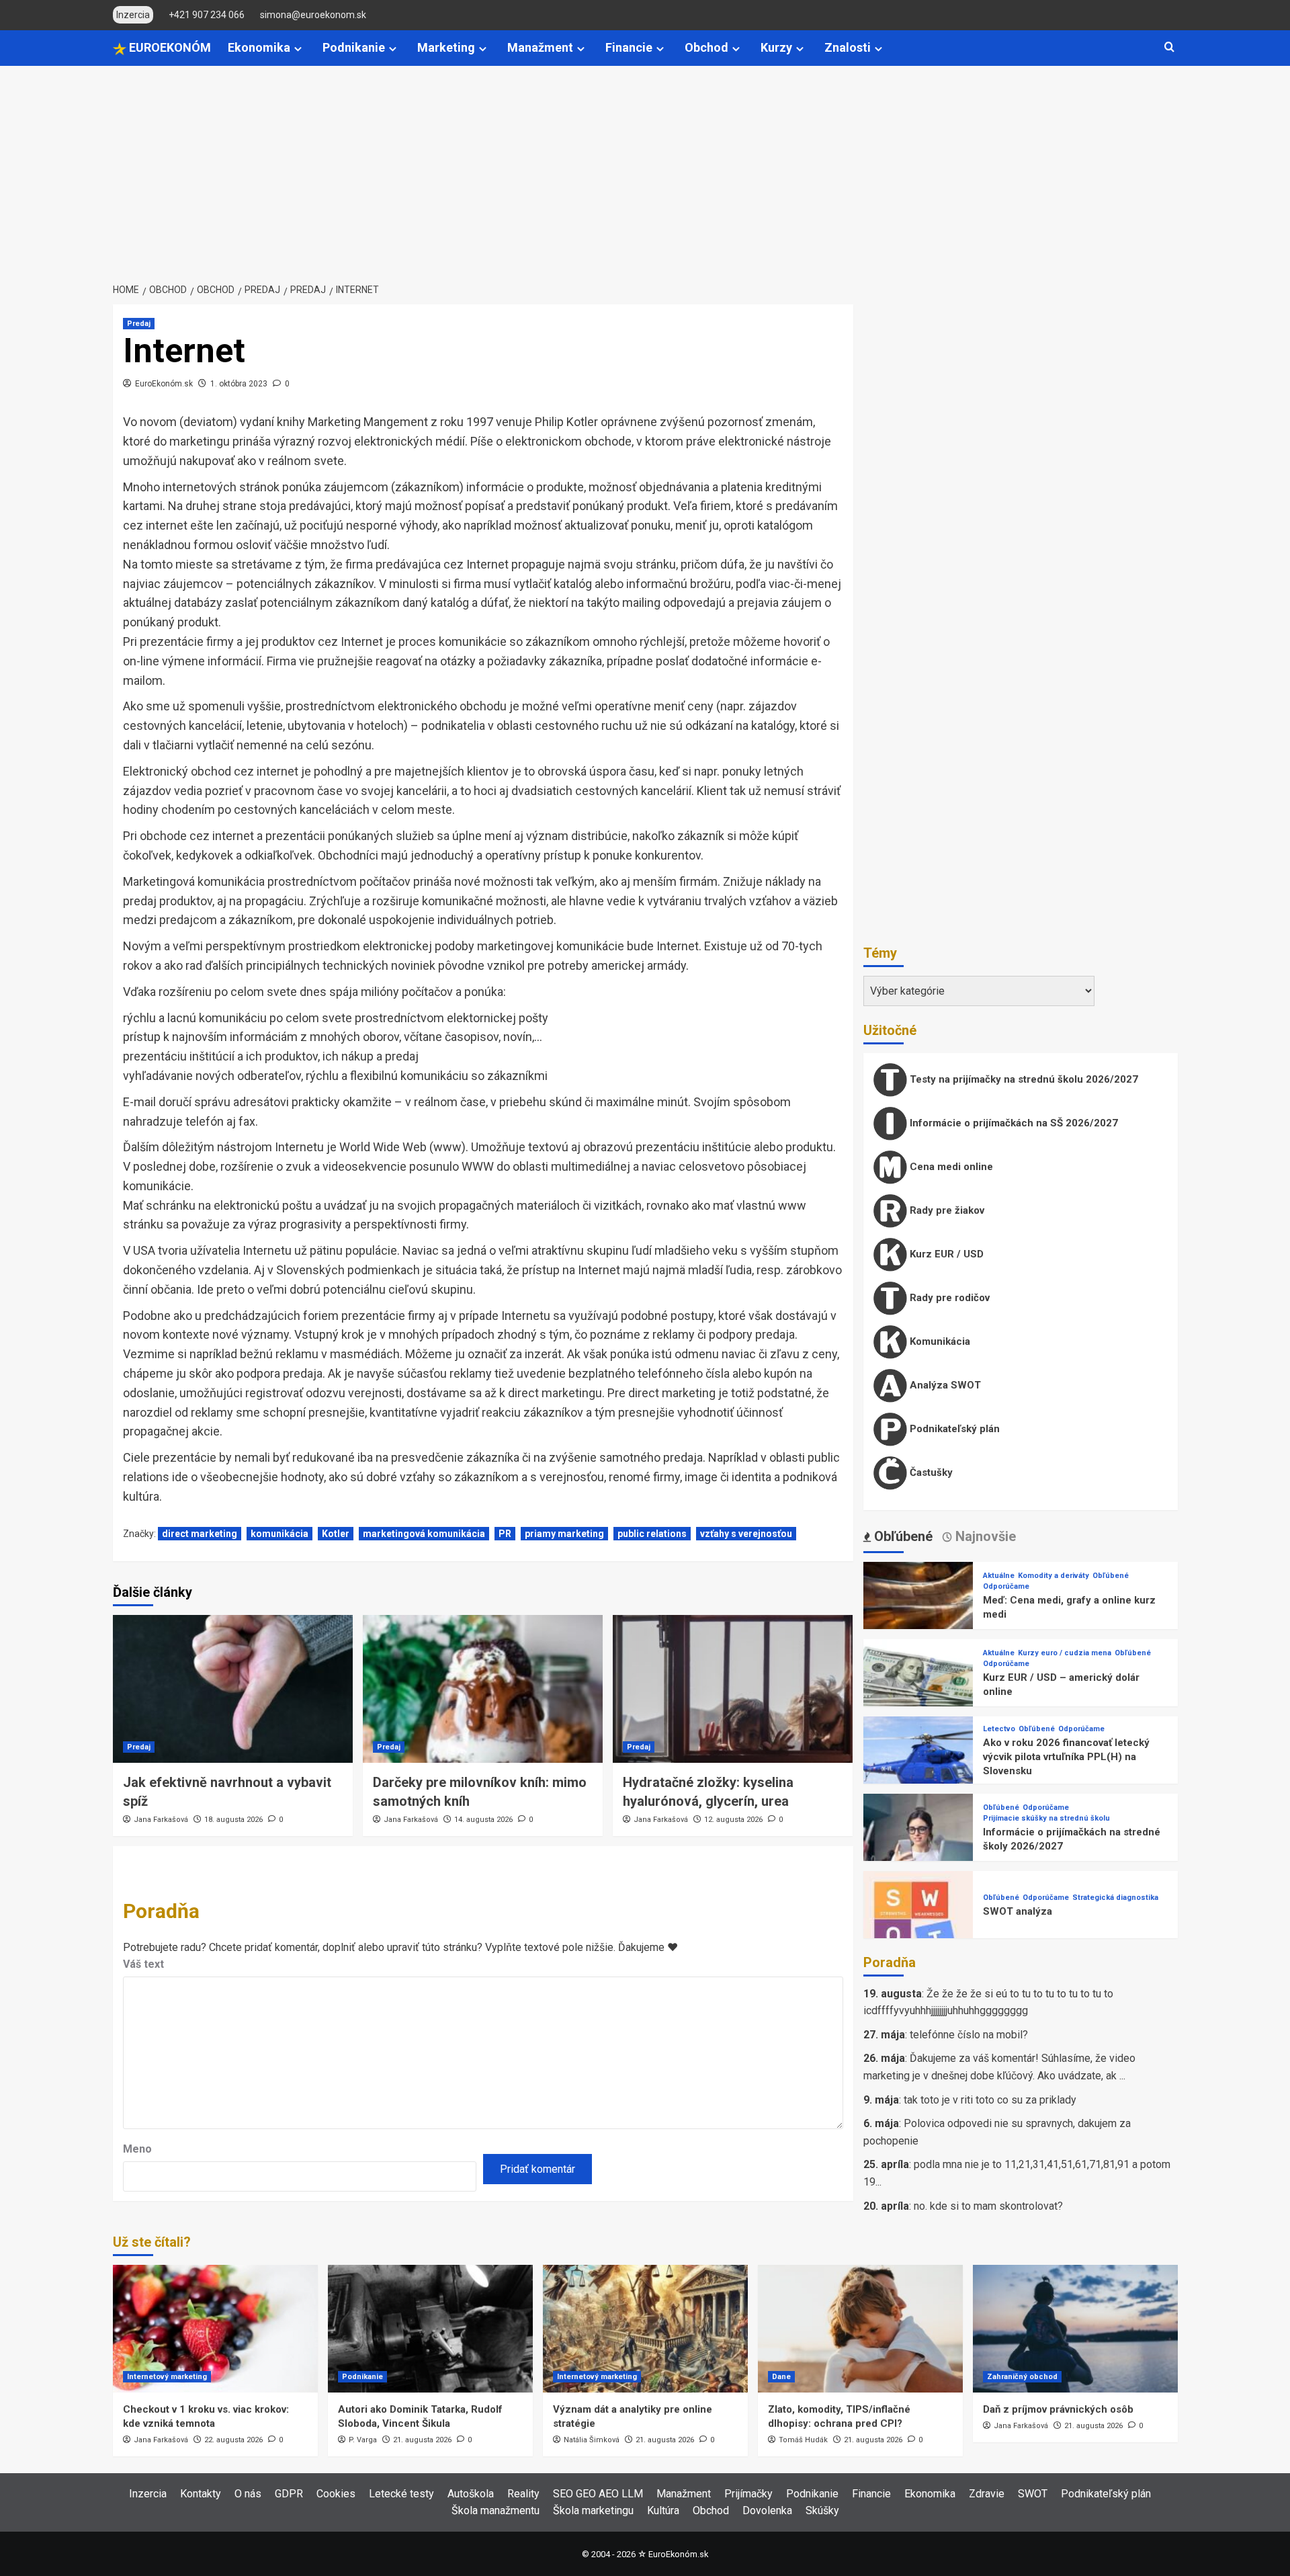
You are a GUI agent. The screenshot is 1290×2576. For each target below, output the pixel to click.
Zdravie (987, 2494)
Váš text (143, 1964)
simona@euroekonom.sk (313, 15)
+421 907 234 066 (207, 15)
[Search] (1169, 47)
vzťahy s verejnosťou (746, 1534)
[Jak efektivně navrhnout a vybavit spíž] (233, 1689)
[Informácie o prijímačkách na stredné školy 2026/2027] (918, 1848)
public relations (652, 1534)
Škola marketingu (593, 2510)
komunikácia (279, 1534)
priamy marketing (564, 1534)
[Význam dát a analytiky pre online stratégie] (645, 2329)
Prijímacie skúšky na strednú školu (1046, 1818)
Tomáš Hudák (803, 2440)
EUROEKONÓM (169, 47)
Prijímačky (748, 2494)
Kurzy (776, 47)
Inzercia (148, 2494)
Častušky (930, 1472)
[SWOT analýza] (918, 1925)
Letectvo (999, 1729)
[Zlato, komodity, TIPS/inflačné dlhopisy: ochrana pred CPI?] (860, 2329)
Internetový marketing (167, 2377)
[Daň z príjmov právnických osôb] (1075, 2329)
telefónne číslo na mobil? (969, 2035)
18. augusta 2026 (233, 1820)
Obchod (706, 47)
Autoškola (471, 2494)
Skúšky (822, 2510)
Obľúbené (1111, 1576)
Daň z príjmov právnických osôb (1058, 2409)
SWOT (1033, 2494)
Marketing (446, 47)
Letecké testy (401, 2494)
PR (505, 1534)
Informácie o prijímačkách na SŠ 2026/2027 (1013, 1123)
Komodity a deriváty (1053, 1576)
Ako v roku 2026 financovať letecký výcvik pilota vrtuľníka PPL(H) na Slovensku (1066, 1757)
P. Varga (363, 2440)
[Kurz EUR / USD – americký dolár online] (918, 1693)
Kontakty (201, 2494)
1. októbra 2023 (239, 384)
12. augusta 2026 (733, 1820)
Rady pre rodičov (948, 1298)
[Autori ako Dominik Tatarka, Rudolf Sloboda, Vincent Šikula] (430, 2329)
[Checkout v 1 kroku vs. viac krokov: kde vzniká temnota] (215, 2329)
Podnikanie (354, 47)
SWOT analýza (1018, 1911)
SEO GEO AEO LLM (598, 2494)
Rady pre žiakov (946, 1210)
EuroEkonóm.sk (164, 384)
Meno (137, 2149)
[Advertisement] (645, 167)
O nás (248, 2494)
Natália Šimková (592, 2440)
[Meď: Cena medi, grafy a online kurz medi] (918, 1616)
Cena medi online (950, 1167)
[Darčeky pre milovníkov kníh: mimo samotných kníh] (483, 1689)
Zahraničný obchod (1022, 2377)
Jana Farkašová (161, 1820)
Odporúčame (1006, 1586)
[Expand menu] (298, 49)
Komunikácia (939, 1341)
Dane (781, 2377)
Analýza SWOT (944, 1385)
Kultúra (663, 2510)
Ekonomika (259, 47)
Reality (523, 2494)
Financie (629, 47)
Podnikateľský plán (953, 1429)
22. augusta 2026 (233, 2440)
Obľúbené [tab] (902, 1536)
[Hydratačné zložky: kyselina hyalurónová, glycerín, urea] (733, 1689)
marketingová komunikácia (424, 1534)
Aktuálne (999, 1576)
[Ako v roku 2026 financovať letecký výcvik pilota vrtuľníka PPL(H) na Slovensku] (918, 1771)
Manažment (540, 47)
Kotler (336, 1534)
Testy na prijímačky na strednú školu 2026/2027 (1023, 1079)
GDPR (289, 2494)
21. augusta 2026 (422, 2440)
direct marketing (200, 1534)
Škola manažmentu (496, 2510)
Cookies (336, 2494)
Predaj (139, 324)
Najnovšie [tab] (984, 1536)
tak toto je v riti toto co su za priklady (990, 2100)
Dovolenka (767, 2510)
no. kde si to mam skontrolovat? (988, 2206)
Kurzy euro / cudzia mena (1065, 1653)
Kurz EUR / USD (945, 1254)
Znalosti (848, 47)
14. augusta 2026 (483, 1820)
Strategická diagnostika (1115, 1898)
